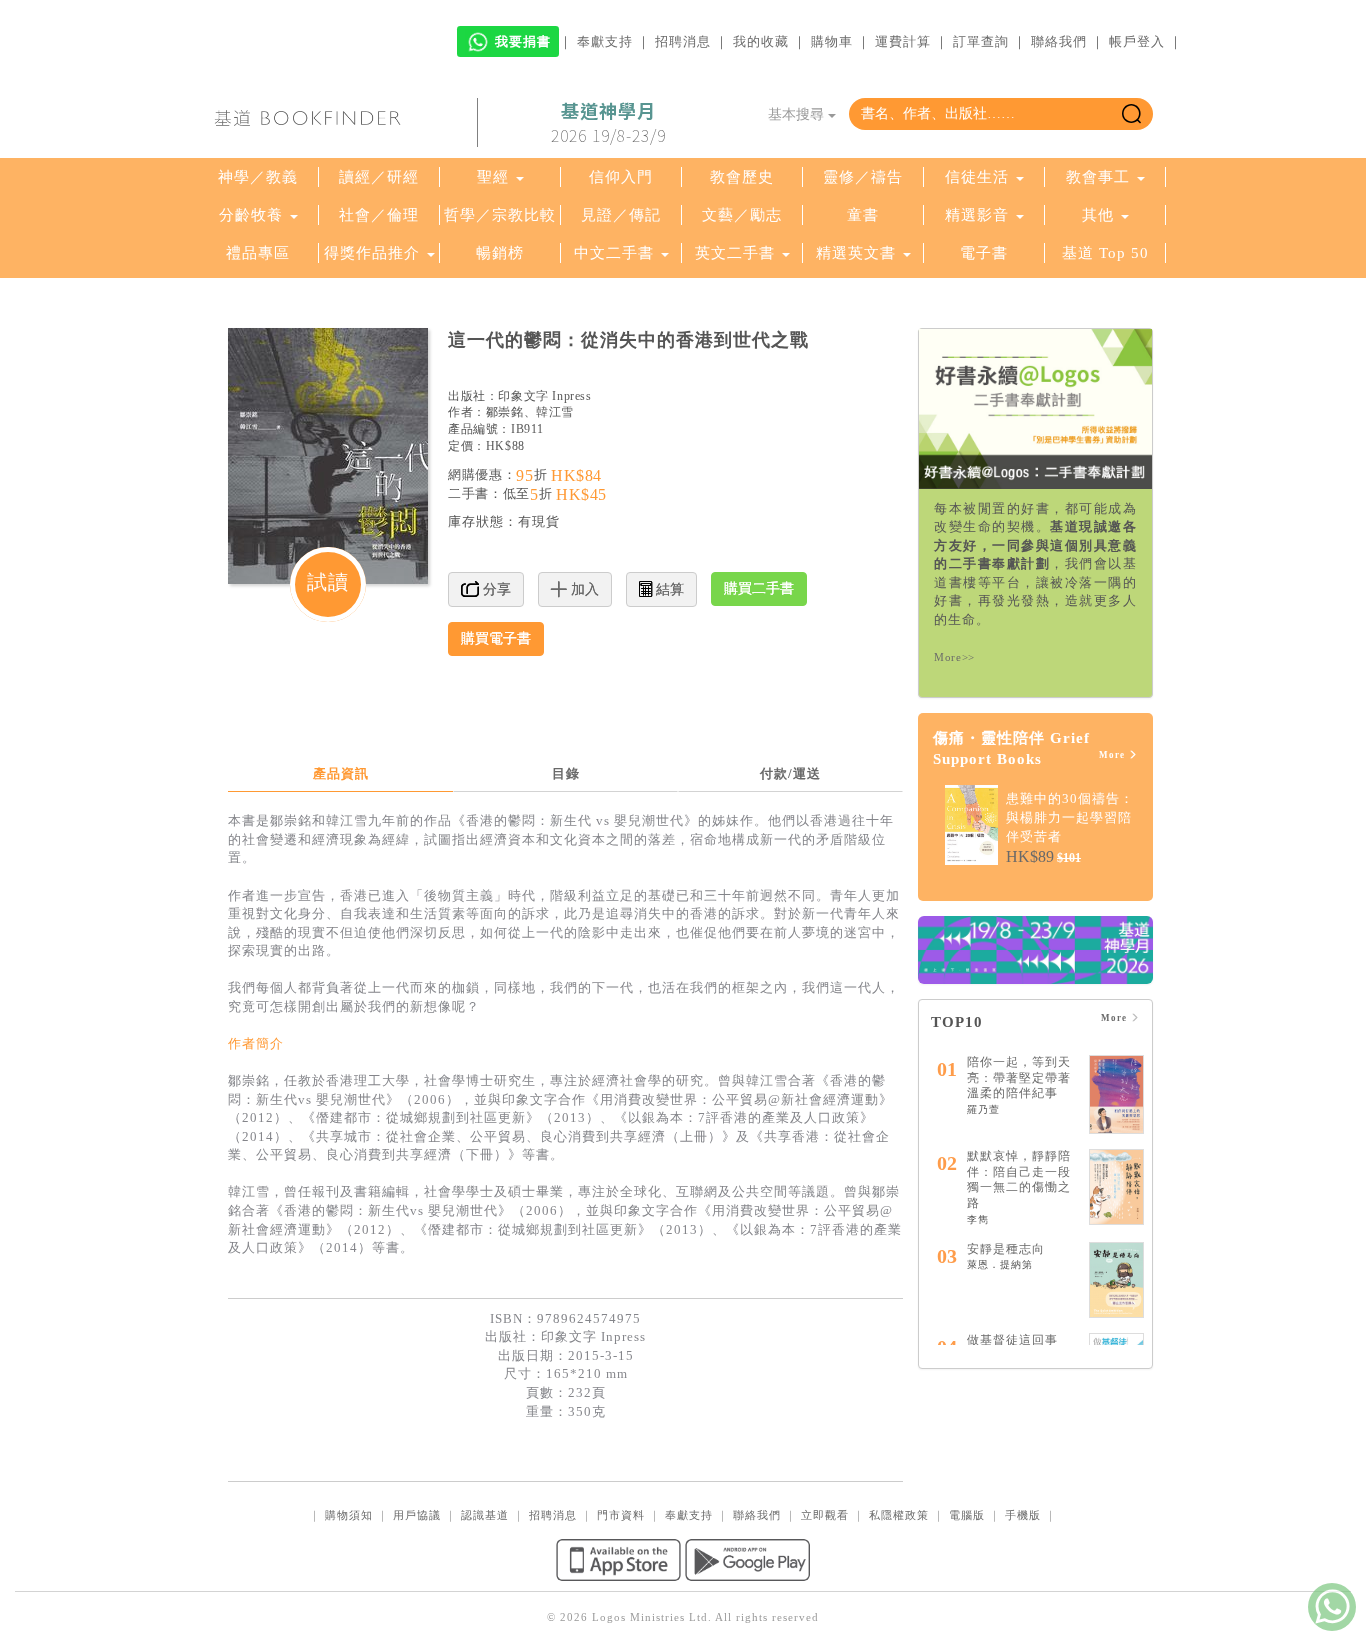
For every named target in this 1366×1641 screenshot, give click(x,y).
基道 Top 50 (1105, 253)
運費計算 (903, 41)
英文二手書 (737, 253)
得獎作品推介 (372, 253)
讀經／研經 (379, 177)
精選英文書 (858, 253)
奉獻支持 (605, 41)
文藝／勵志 (742, 215)
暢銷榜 (500, 253)
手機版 (1023, 1515)
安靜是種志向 (1006, 1249)
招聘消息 (683, 41)
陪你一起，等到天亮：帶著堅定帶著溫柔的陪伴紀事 (1019, 1077)
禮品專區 (258, 253)
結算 (668, 589)
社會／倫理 (379, 215)
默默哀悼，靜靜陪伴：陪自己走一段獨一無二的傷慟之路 (1019, 1179)
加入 (583, 589)
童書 (863, 215)
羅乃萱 (983, 1109)
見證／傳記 (621, 215)
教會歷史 (742, 177)
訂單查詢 (981, 41)
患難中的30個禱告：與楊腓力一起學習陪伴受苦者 (1070, 817)
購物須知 (349, 1515)
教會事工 (1098, 177)
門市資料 (621, 1515)
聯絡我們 (1059, 41)
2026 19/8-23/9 (608, 123)
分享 (495, 589)
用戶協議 (417, 1515)
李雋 (978, 1219)
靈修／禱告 (863, 177)
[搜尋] (1131, 114)
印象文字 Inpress (544, 396)
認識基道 (485, 1515)
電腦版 (967, 1515)
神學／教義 (258, 177)
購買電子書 (496, 638)
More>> (954, 657)
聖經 (493, 177)
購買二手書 (759, 588)
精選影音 (977, 215)
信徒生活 (977, 177)
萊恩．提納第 (1000, 1264)
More (1113, 755)
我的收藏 (761, 41)
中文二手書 (616, 253)
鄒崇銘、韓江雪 (530, 412)
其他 (1098, 215)
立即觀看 (825, 1515)
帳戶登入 (1137, 41)
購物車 (832, 41)
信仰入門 (621, 177)
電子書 (984, 253)
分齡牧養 (251, 215)
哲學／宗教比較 (500, 215)
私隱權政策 (899, 1515)
